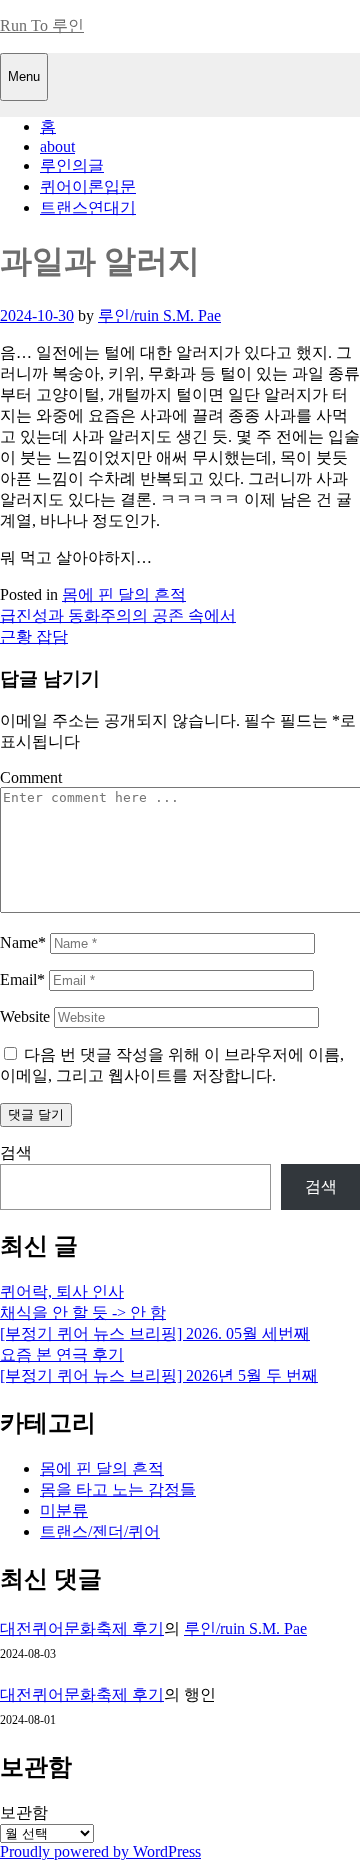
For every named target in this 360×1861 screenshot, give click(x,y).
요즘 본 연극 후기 (62, 1354)
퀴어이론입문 (88, 186)
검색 (16, 1152)
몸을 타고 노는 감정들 (118, 1489)
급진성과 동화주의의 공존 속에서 (118, 615)
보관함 (24, 1812)
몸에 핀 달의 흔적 (124, 594)
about (57, 146)
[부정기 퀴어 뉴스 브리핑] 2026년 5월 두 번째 (159, 1375)
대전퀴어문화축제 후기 (82, 1628)
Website (25, 1016)
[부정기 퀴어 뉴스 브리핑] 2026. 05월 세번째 (155, 1333)
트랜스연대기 (88, 207)
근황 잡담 (34, 636)
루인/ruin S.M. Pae (159, 315)
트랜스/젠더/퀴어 (100, 1531)
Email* (22, 979)
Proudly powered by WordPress (100, 1851)
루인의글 (72, 165)
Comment (31, 777)
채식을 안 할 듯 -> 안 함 (83, 1312)
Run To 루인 (42, 25)
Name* (23, 942)
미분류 (64, 1510)
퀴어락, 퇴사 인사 (62, 1291)
